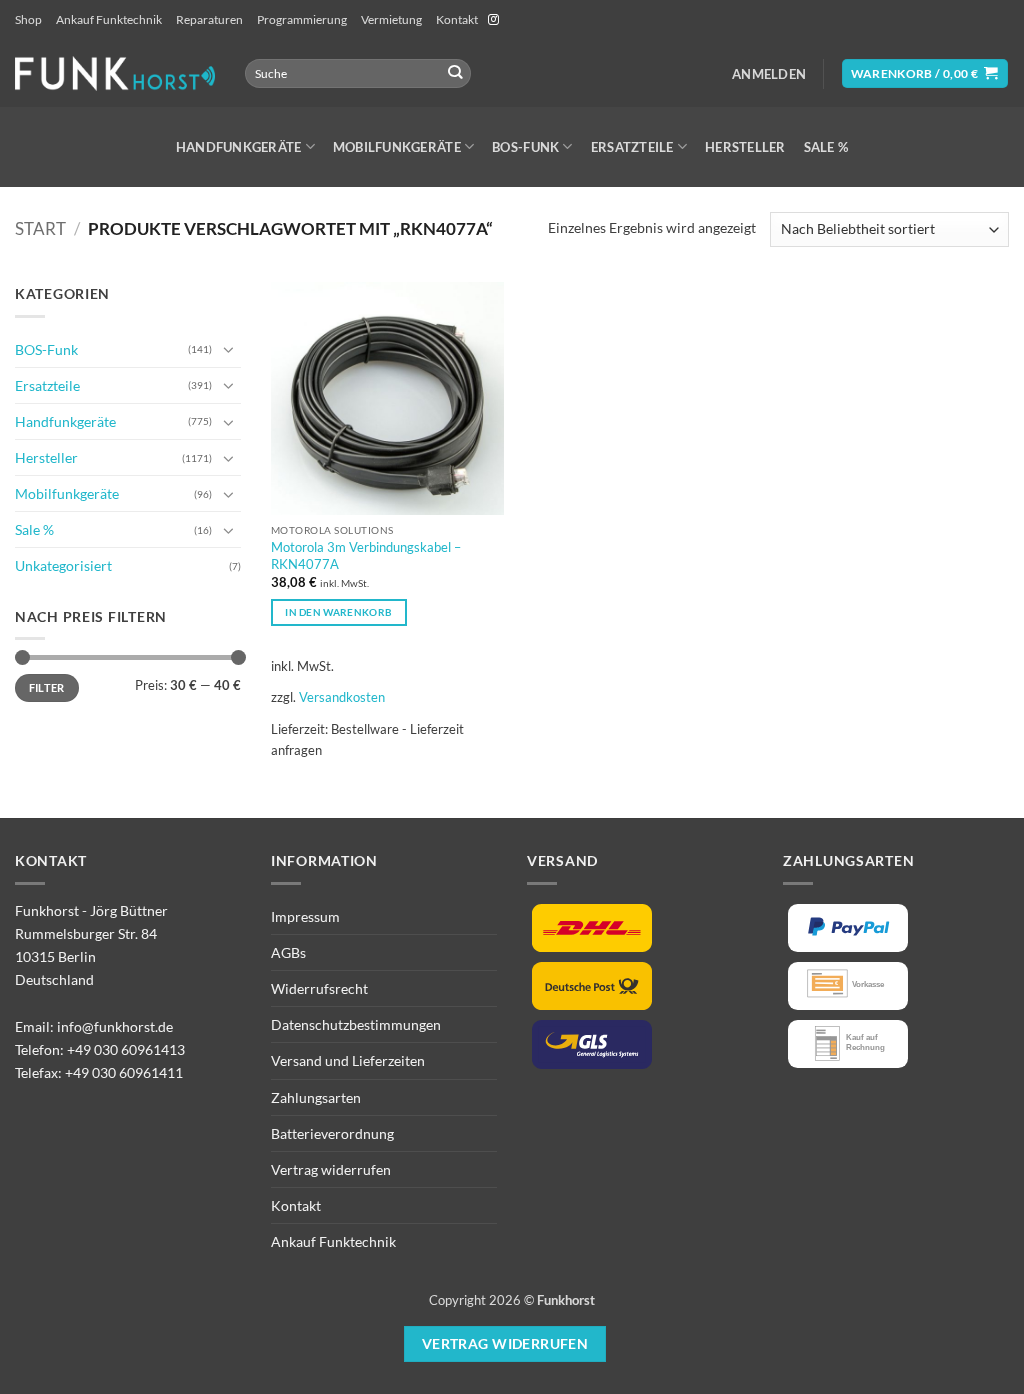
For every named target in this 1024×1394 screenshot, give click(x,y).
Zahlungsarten (316, 1097)
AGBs (288, 952)
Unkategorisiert (63, 565)
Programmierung (302, 19)
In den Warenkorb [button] (338, 612)
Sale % (826, 147)
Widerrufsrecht (319, 988)
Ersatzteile (632, 147)
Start (40, 229)
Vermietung (391, 19)
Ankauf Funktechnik (109, 19)
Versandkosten (342, 697)
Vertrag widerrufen (331, 1169)
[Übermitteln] (454, 73)
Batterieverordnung (332, 1133)
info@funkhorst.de (115, 1026)
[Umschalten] (229, 349)
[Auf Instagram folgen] (493, 20)
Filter (47, 687)
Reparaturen (209, 19)
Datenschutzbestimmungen (356, 1024)
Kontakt (457, 19)
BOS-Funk (525, 147)
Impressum (305, 916)
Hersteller (745, 147)
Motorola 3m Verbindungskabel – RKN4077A (366, 555)
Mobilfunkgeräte (397, 147)
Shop (28, 19)
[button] (769, 74)
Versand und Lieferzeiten (348, 1060)
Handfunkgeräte (239, 147)
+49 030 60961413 (126, 1049)
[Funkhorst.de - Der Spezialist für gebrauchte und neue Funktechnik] (115, 73)
